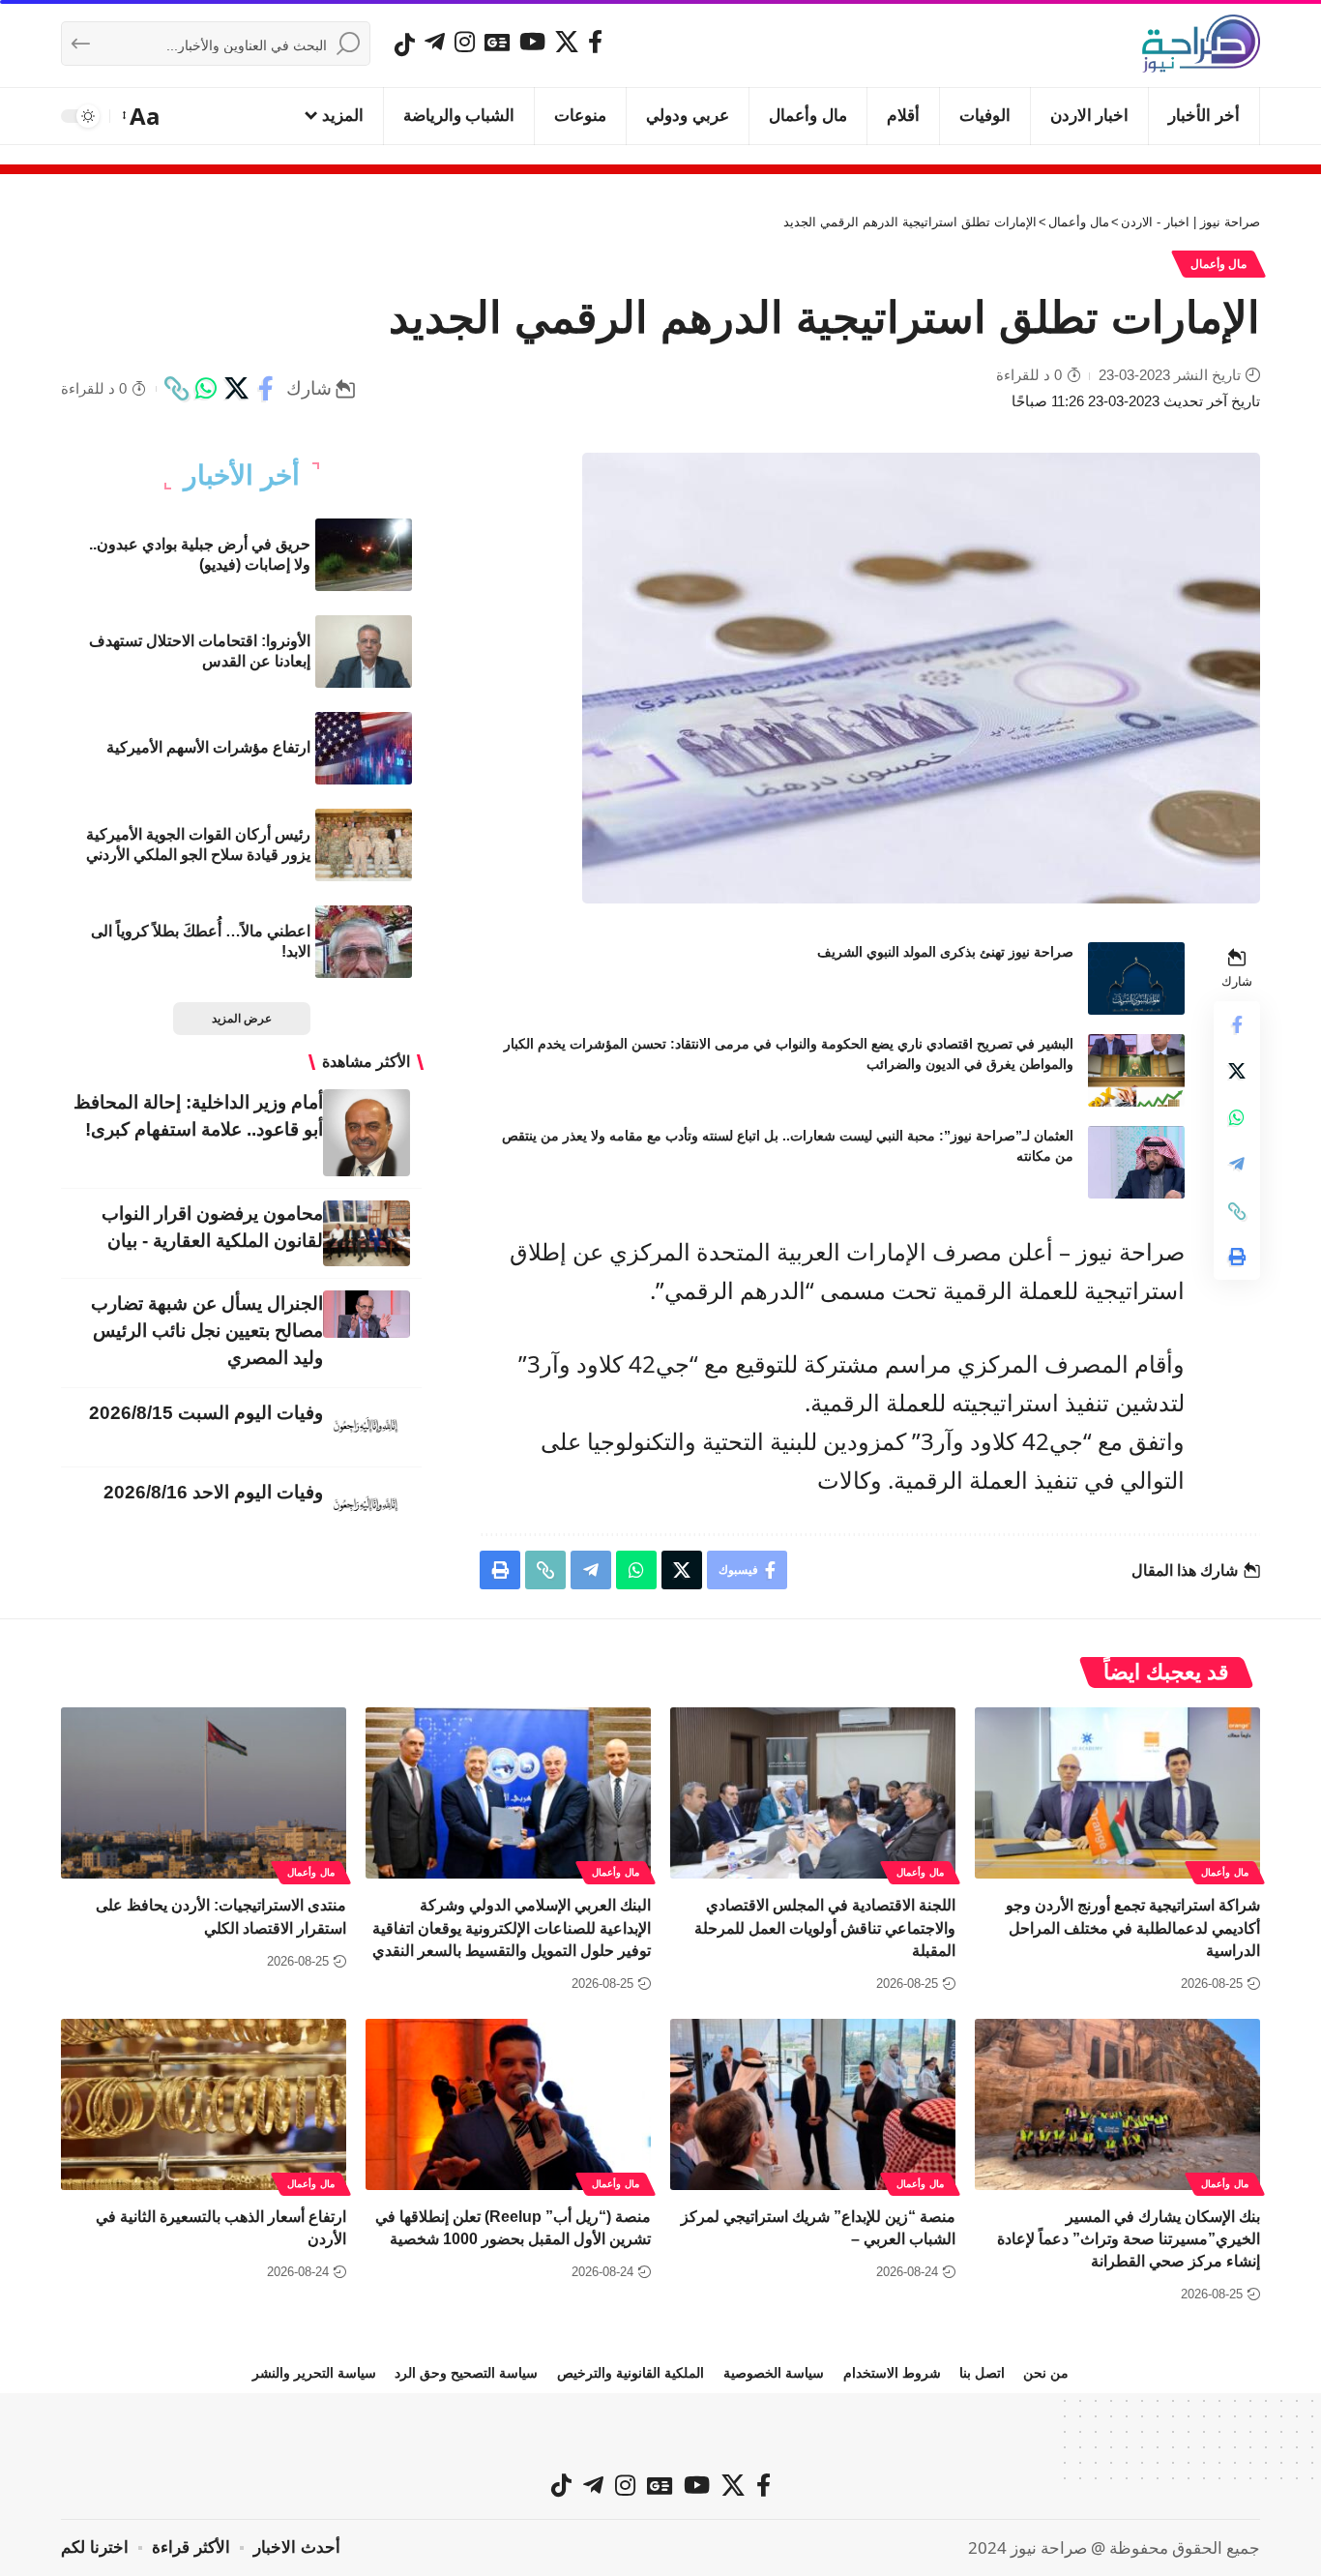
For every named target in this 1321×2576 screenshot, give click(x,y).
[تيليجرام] (435, 42)
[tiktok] (405, 44)
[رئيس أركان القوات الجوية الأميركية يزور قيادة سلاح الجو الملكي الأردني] (364, 845)
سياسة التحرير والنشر (314, 2373)
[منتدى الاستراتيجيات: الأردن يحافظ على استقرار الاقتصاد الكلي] (204, 1793)
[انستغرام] (465, 42)
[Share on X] (236, 389)
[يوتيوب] (532, 42)
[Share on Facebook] (266, 389)
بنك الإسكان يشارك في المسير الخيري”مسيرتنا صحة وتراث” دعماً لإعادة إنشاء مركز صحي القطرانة (1129, 2239)
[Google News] (497, 42)
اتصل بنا (982, 2373)
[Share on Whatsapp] (206, 389)
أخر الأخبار (242, 476)
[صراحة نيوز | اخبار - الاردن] (1201, 44)
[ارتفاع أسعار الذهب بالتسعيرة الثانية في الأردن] (204, 2104)
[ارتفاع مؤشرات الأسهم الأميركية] (364, 748)
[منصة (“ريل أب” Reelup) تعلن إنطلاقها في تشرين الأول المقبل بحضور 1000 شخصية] (508, 2104)
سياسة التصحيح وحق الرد (466, 2373)
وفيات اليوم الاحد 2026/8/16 (213, 1492)
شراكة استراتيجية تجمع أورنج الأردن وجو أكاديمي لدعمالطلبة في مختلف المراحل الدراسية (1133, 1927)
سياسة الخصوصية (774, 2373)
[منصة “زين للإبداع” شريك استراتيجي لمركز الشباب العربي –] (813, 2104)
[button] (143, 116)
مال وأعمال (1219, 264)
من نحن (1046, 2373)
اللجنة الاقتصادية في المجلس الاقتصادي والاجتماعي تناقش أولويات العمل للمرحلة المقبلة (825, 1927)
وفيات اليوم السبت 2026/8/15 (206, 1413)
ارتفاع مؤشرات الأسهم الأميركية (208, 747)
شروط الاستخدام (892, 2373)
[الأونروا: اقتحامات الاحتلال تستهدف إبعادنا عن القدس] (364, 651)
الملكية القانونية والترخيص (631, 2373)
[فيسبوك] (595, 42)
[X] (567, 42)
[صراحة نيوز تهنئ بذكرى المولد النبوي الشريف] (1136, 978)
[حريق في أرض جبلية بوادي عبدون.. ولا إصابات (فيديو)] (364, 555)
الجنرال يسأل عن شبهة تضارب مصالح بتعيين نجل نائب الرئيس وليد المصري (207, 1331)
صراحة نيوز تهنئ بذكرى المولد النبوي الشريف (945, 952)
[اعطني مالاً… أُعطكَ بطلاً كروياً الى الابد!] (364, 942)
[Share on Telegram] (1237, 1165)
